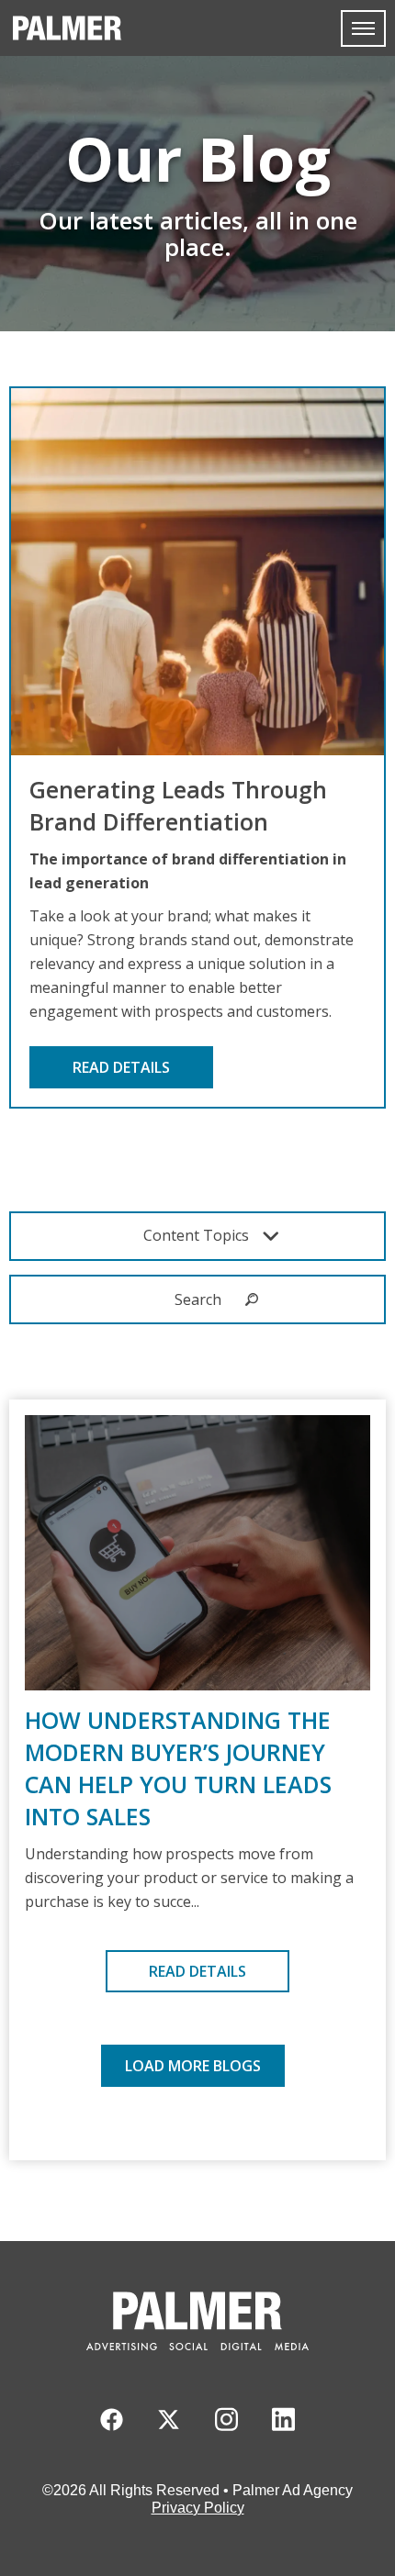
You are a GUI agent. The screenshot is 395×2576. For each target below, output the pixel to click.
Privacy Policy (198, 2508)
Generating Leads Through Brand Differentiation (178, 805)
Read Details (121, 1067)
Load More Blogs (193, 2066)
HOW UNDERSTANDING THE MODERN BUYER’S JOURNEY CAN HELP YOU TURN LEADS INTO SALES (178, 1768)
